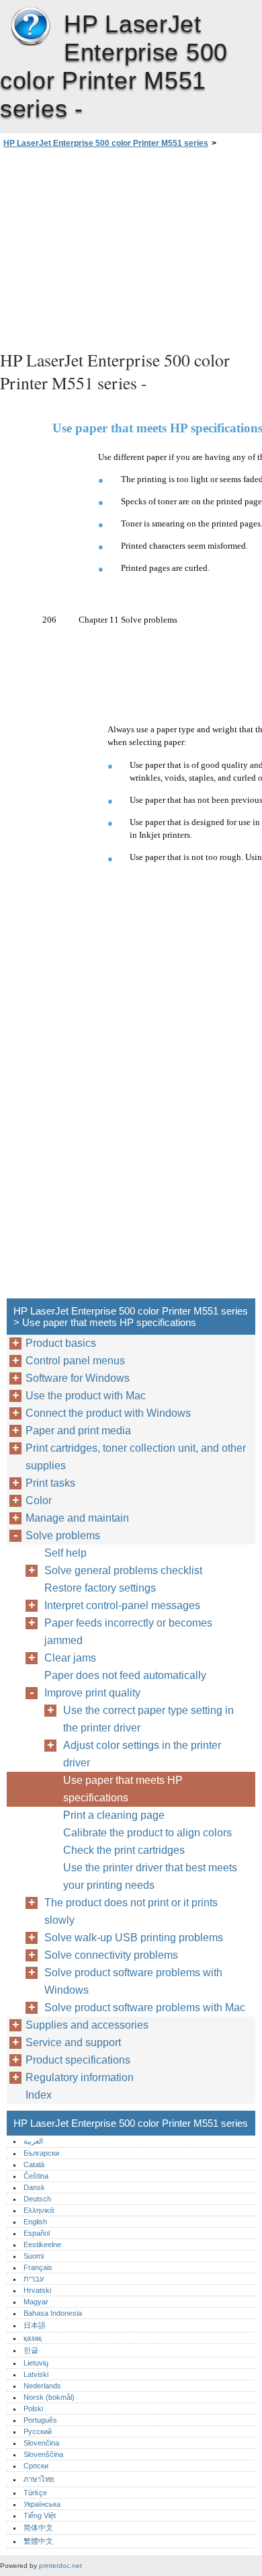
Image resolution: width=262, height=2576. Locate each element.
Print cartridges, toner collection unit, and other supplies (136, 1457)
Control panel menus (75, 1361)
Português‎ (40, 2420)
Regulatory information (80, 2077)
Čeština (36, 2176)
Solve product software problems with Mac (145, 2007)
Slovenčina (41, 2443)
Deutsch (37, 2199)
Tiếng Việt (40, 2515)
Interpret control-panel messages (122, 1605)
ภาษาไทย (39, 2479)
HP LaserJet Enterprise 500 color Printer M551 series (30, 27)
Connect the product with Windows (108, 1413)
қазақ (33, 2338)
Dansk (34, 2187)
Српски (36, 2466)
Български (41, 2153)
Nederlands (42, 2386)
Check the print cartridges (124, 1850)
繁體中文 (38, 2541)
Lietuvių (36, 2363)
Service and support (73, 2042)
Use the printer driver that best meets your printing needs (150, 1876)
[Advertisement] (131, 247)
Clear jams (70, 1658)
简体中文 (38, 2528)
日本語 (35, 2325)
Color (39, 1500)
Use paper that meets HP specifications (123, 1789)
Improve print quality (92, 1693)
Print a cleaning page (114, 1815)
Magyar (36, 2302)
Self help (65, 1553)
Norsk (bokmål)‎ (49, 2397)
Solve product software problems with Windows (133, 1981)
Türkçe (35, 2493)
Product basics (61, 1343)
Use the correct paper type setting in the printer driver (148, 1719)
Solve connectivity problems (111, 1955)
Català (34, 2164)
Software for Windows (78, 1378)
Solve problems (63, 1535)
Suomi (34, 2256)
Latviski (36, 2374)
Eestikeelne (42, 2245)
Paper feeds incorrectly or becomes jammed (128, 1632)
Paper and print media (78, 1431)
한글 (31, 2350)
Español (37, 2233)
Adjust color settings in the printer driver (142, 1754)
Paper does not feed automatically (125, 1675)
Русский (38, 2431)
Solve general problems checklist (123, 1570)
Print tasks (50, 1483)
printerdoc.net (60, 2566)
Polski (33, 2409)
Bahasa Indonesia (53, 2313)
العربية (33, 2141)
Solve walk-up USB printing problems (134, 1938)
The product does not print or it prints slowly (131, 1911)
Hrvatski (37, 2290)
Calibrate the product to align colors (147, 1833)
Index (39, 2095)
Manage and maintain (77, 1518)
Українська (42, 2504)
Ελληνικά (39, 2210)
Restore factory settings (100, 1588)
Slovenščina (43, 2454)
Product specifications (78, 2060)
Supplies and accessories (87, 2025)
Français (38, 2267)
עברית (34, 2279)
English (35, 2222)
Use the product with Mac (86, 1396)
